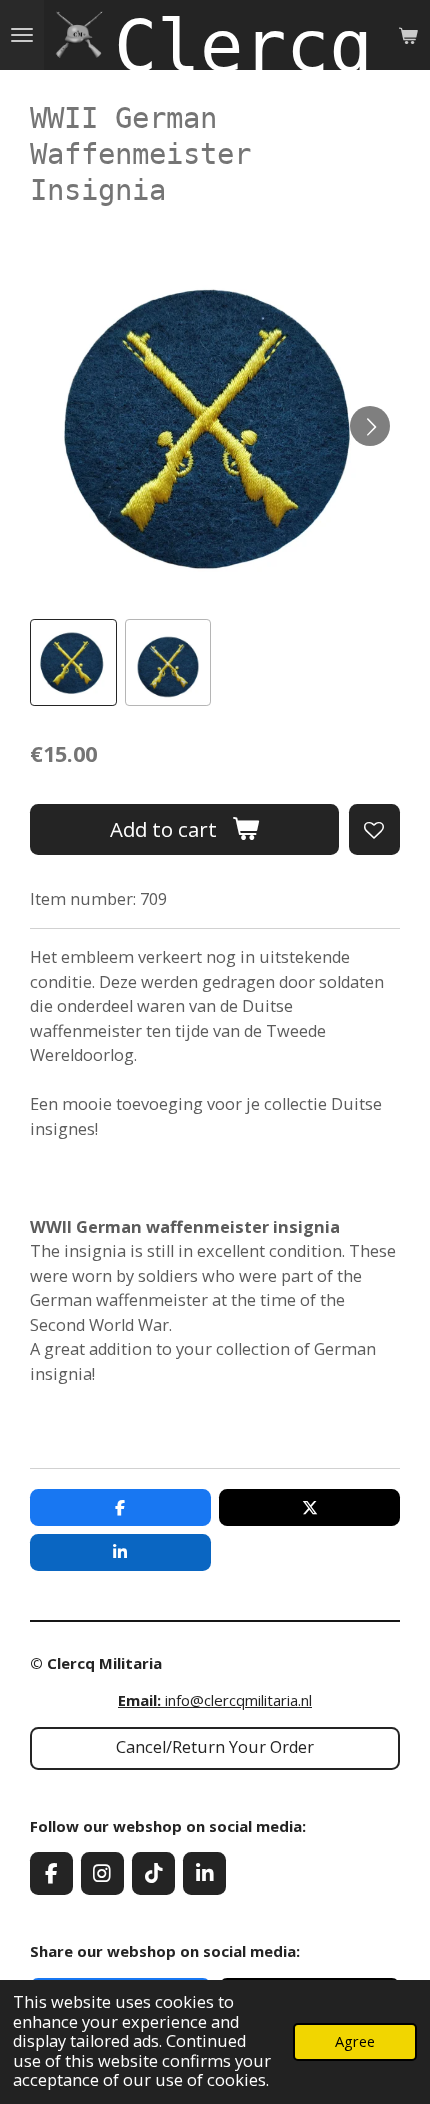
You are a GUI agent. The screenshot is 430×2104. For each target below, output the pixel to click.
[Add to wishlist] (374, 829)
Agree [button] (355, 2041)
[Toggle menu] (22, 35)
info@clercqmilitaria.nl (215, 1700)
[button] (73, 662)
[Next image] (370, 426)
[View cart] (408, 35)
